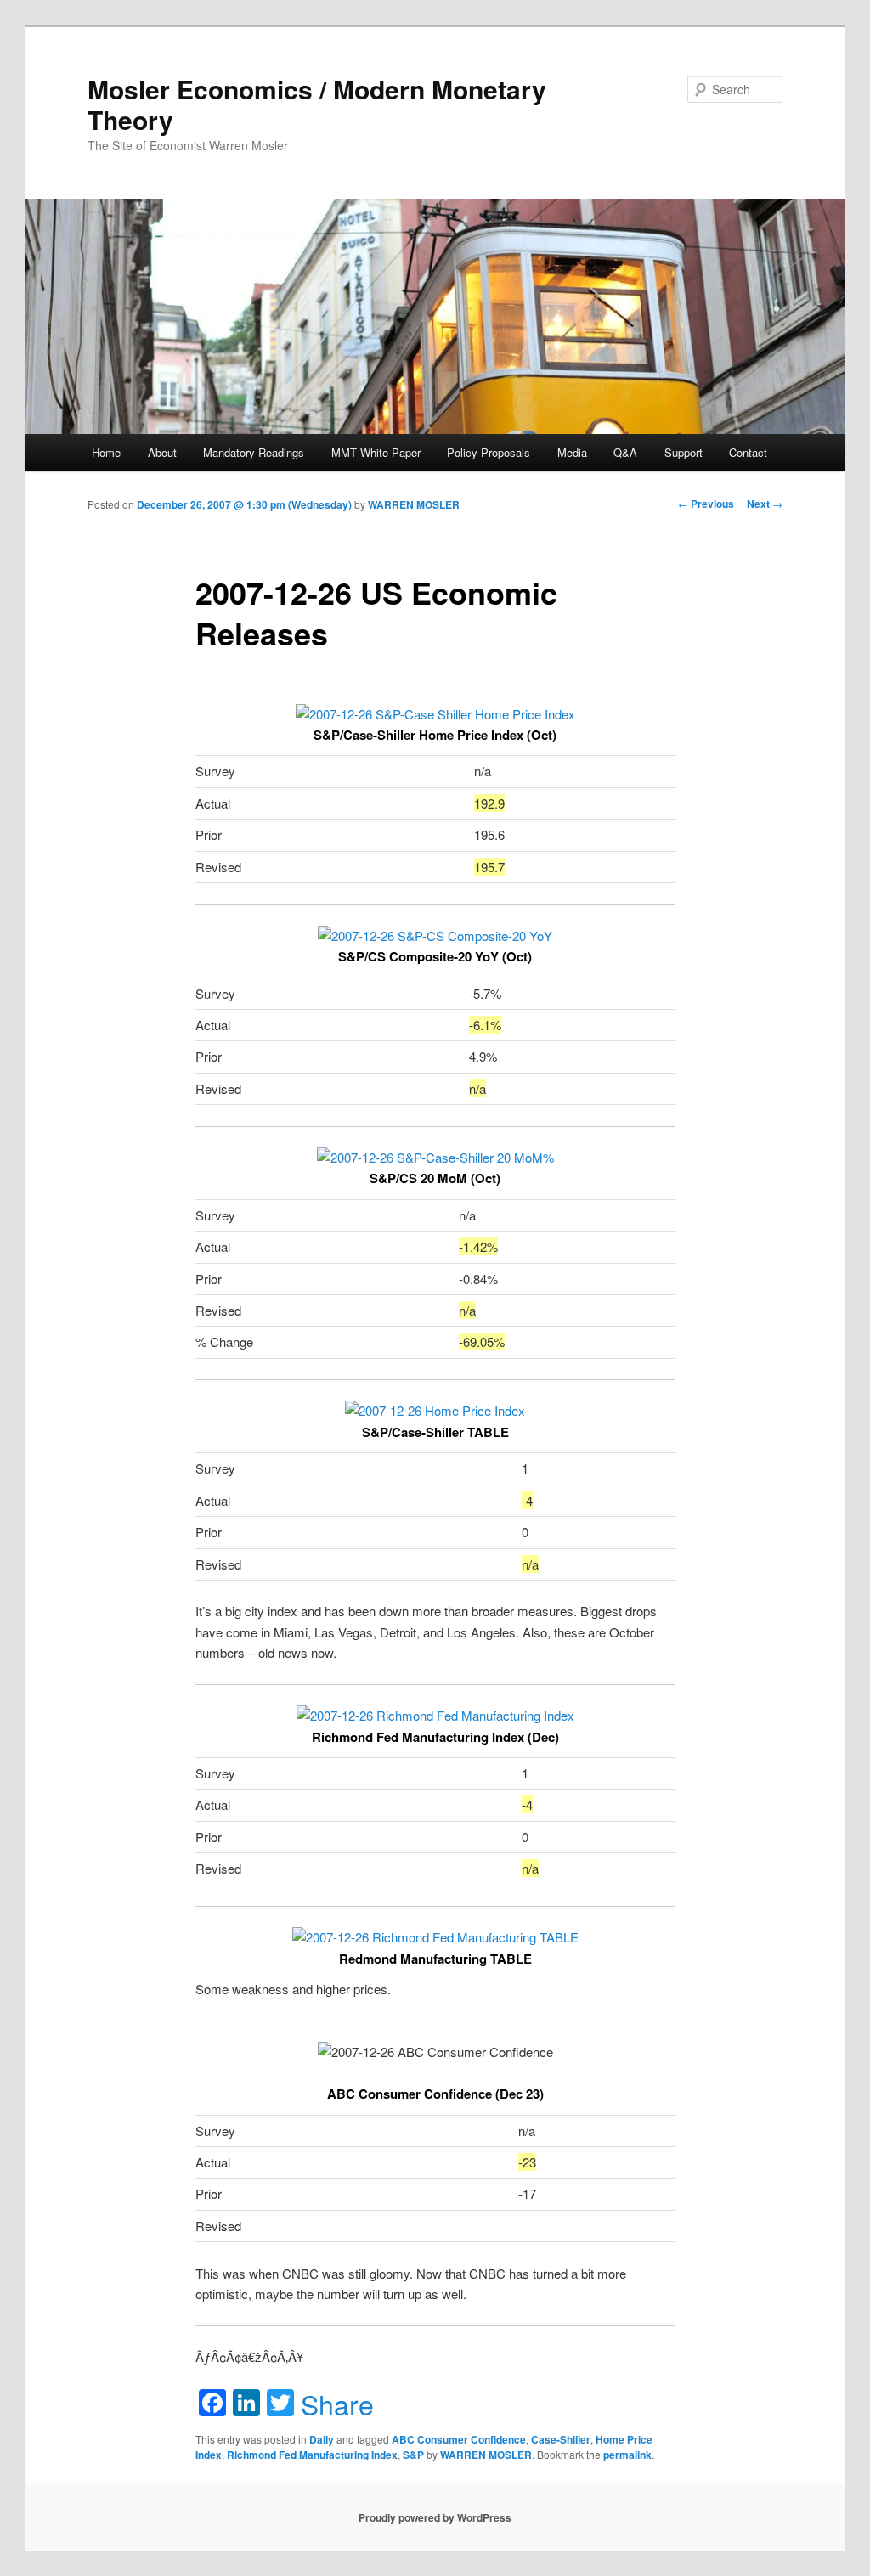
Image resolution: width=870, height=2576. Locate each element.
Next (765, 504)
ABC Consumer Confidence (459, 2439)
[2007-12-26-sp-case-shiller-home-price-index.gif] (435, 714)
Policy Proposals (489, 452)
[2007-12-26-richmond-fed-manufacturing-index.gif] (435, 1715)
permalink (627, 2455)
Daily (322, 2439)
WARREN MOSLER (414, 504)
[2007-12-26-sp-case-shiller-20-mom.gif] (435, 1157)
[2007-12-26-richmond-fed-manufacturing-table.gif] (435, 1937)
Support (684, 452)
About (162, 452)
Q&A (625, 452)
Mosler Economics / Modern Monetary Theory (317, 104)
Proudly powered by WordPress (435, 2517)
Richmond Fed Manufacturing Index (312, 2455)
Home (106, 452)
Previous (706, 504)
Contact (748, 452)
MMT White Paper (376, 452)
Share (337, 2404)
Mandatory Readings (254, 452)
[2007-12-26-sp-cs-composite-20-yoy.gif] (435, 936)
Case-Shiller (561, 2439)
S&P (413, 2455)
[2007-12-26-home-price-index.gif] (435, 1410)
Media (572, 452)
